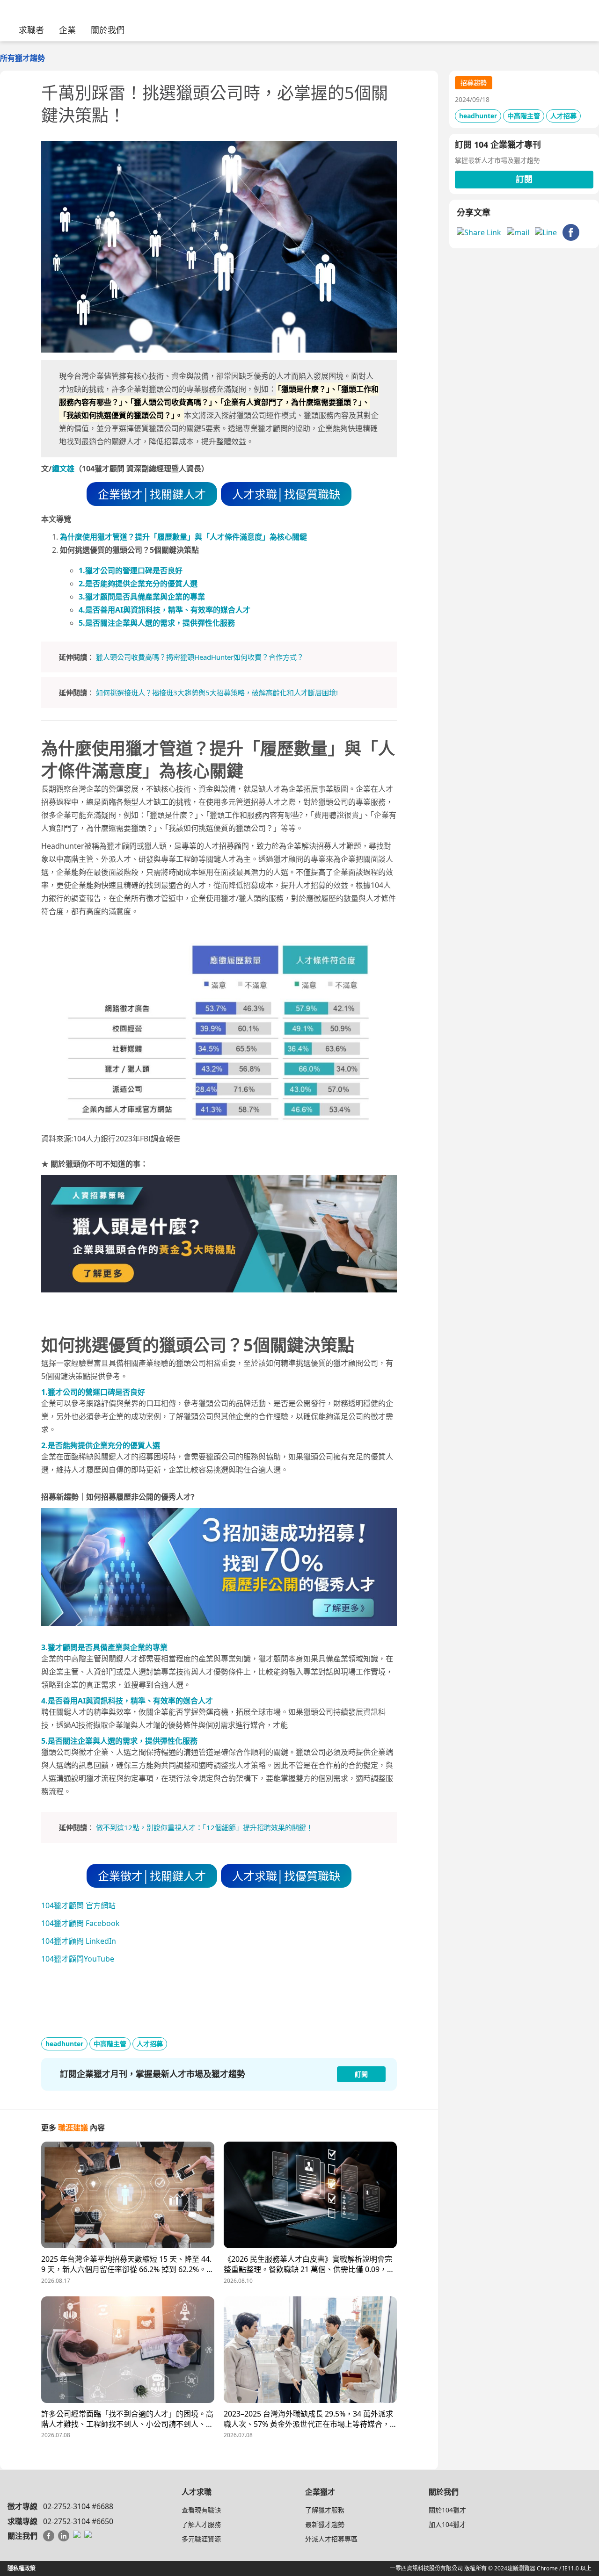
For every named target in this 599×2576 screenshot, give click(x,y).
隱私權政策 (22, 2568)
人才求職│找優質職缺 (286, 494)
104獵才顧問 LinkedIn (79, 1941)
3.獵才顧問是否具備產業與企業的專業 (142, 597)
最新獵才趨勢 (325, 2524)
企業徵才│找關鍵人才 (152, 494)
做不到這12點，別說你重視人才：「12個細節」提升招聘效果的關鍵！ (205, 1827)
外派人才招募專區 (331, 2539)
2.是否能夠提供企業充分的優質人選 (138, 584)
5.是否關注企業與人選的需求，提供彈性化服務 (157, 623)
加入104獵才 (447, 2524)
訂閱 (524, 179)
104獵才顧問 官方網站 (78, 1905)
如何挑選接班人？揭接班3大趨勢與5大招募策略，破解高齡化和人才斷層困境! (217, 693)
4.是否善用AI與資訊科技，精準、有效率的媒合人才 (164, 610)
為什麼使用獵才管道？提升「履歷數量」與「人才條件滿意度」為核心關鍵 (183, 537)
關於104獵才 (447, 2510)
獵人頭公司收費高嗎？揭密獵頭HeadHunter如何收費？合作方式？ (200, 657)
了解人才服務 (201, 2524)
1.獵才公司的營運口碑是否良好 (131, 570)
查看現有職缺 (201, 2510)
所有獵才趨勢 (22, 58)
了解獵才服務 (325, 2510)
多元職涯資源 (201, 2539)
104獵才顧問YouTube (78, 1959)
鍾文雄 (63, 469)
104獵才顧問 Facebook (80, 1923)
